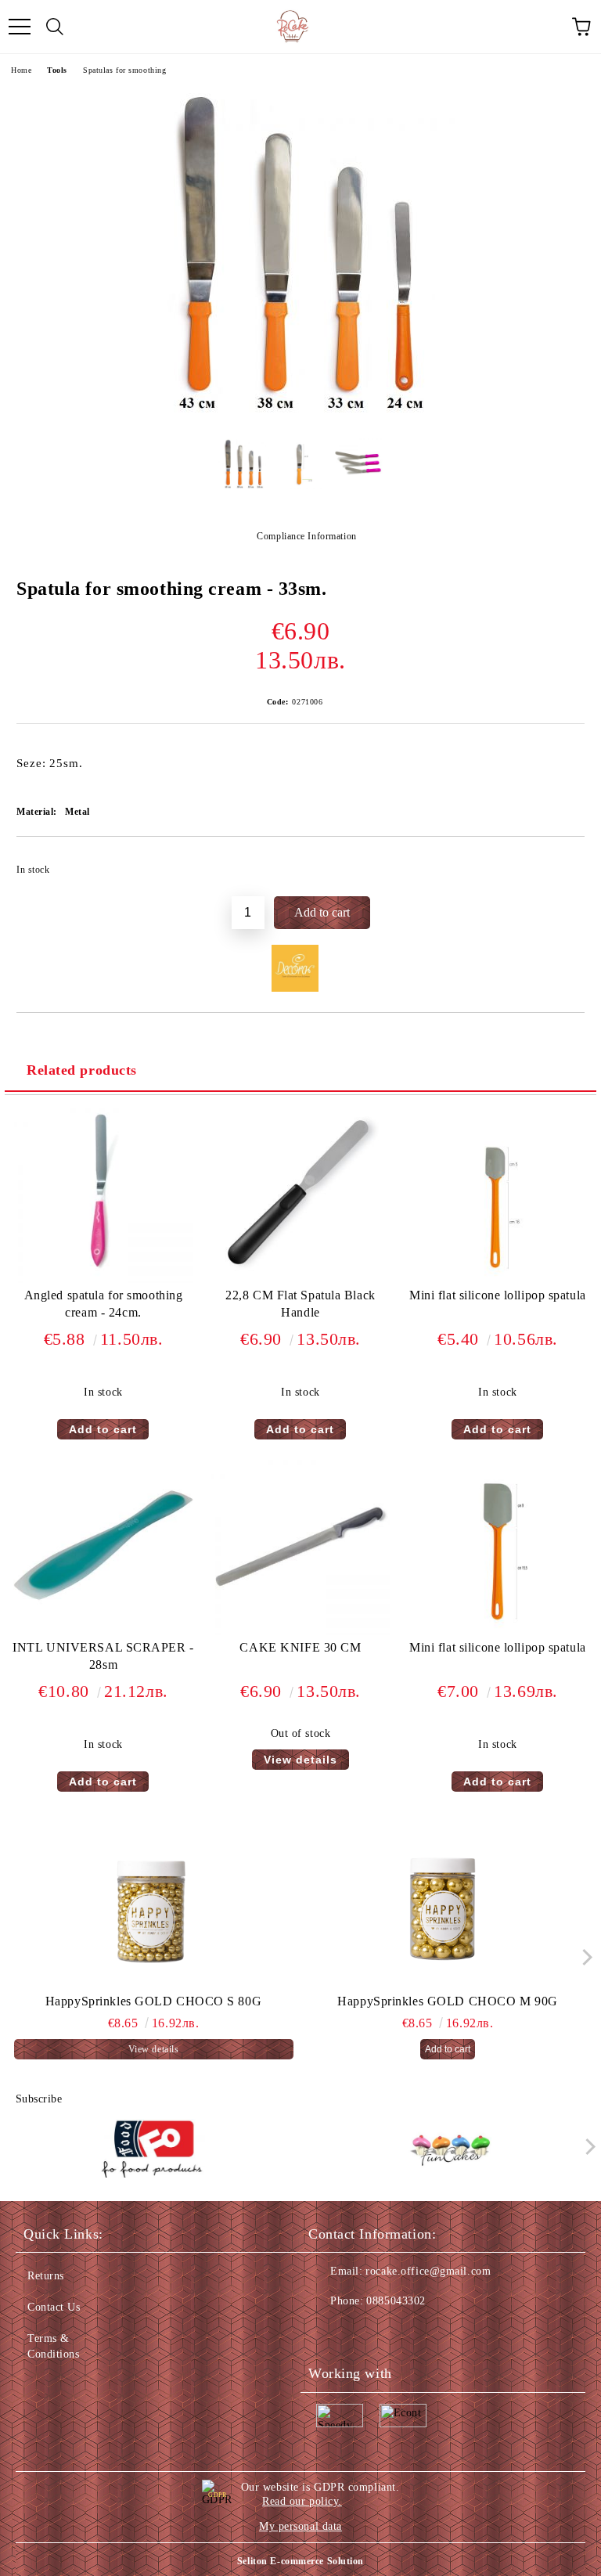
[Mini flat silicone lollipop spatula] (498, 1279)
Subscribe (39, 2099)
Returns (46, 2276)
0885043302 (396, 2301)
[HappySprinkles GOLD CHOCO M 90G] (448, 1915)
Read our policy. (302, 2501)
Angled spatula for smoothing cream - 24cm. (104, 1304)
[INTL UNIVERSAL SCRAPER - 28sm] (103, 1632)
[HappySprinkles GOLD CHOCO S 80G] (154, 1915)
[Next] (583, 1957)
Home (21, 70)
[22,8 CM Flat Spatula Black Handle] (300, 1279)
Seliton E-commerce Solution (300, 2561)
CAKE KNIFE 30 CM (300, 1647)
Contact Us (54, 2307)
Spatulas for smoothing (124, 70)
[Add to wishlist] (562, 863)
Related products (82, 1070)
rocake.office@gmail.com (428, 2271)
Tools (57, 70)
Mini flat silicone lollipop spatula (498, 1295)
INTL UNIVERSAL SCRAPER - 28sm (103, 1656)
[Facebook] (329, 2333)
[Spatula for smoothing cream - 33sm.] (300, 414)
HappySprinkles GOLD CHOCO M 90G (447, 2001)
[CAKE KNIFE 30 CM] (300, 1632)
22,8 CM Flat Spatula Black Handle (300, 1304)
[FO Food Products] (152, 2150)
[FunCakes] (450, 2150)
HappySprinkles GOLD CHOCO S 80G (153, 2001)
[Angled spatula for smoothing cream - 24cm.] (103, 1279)
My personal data (300, 2526)
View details (300, 1760)
